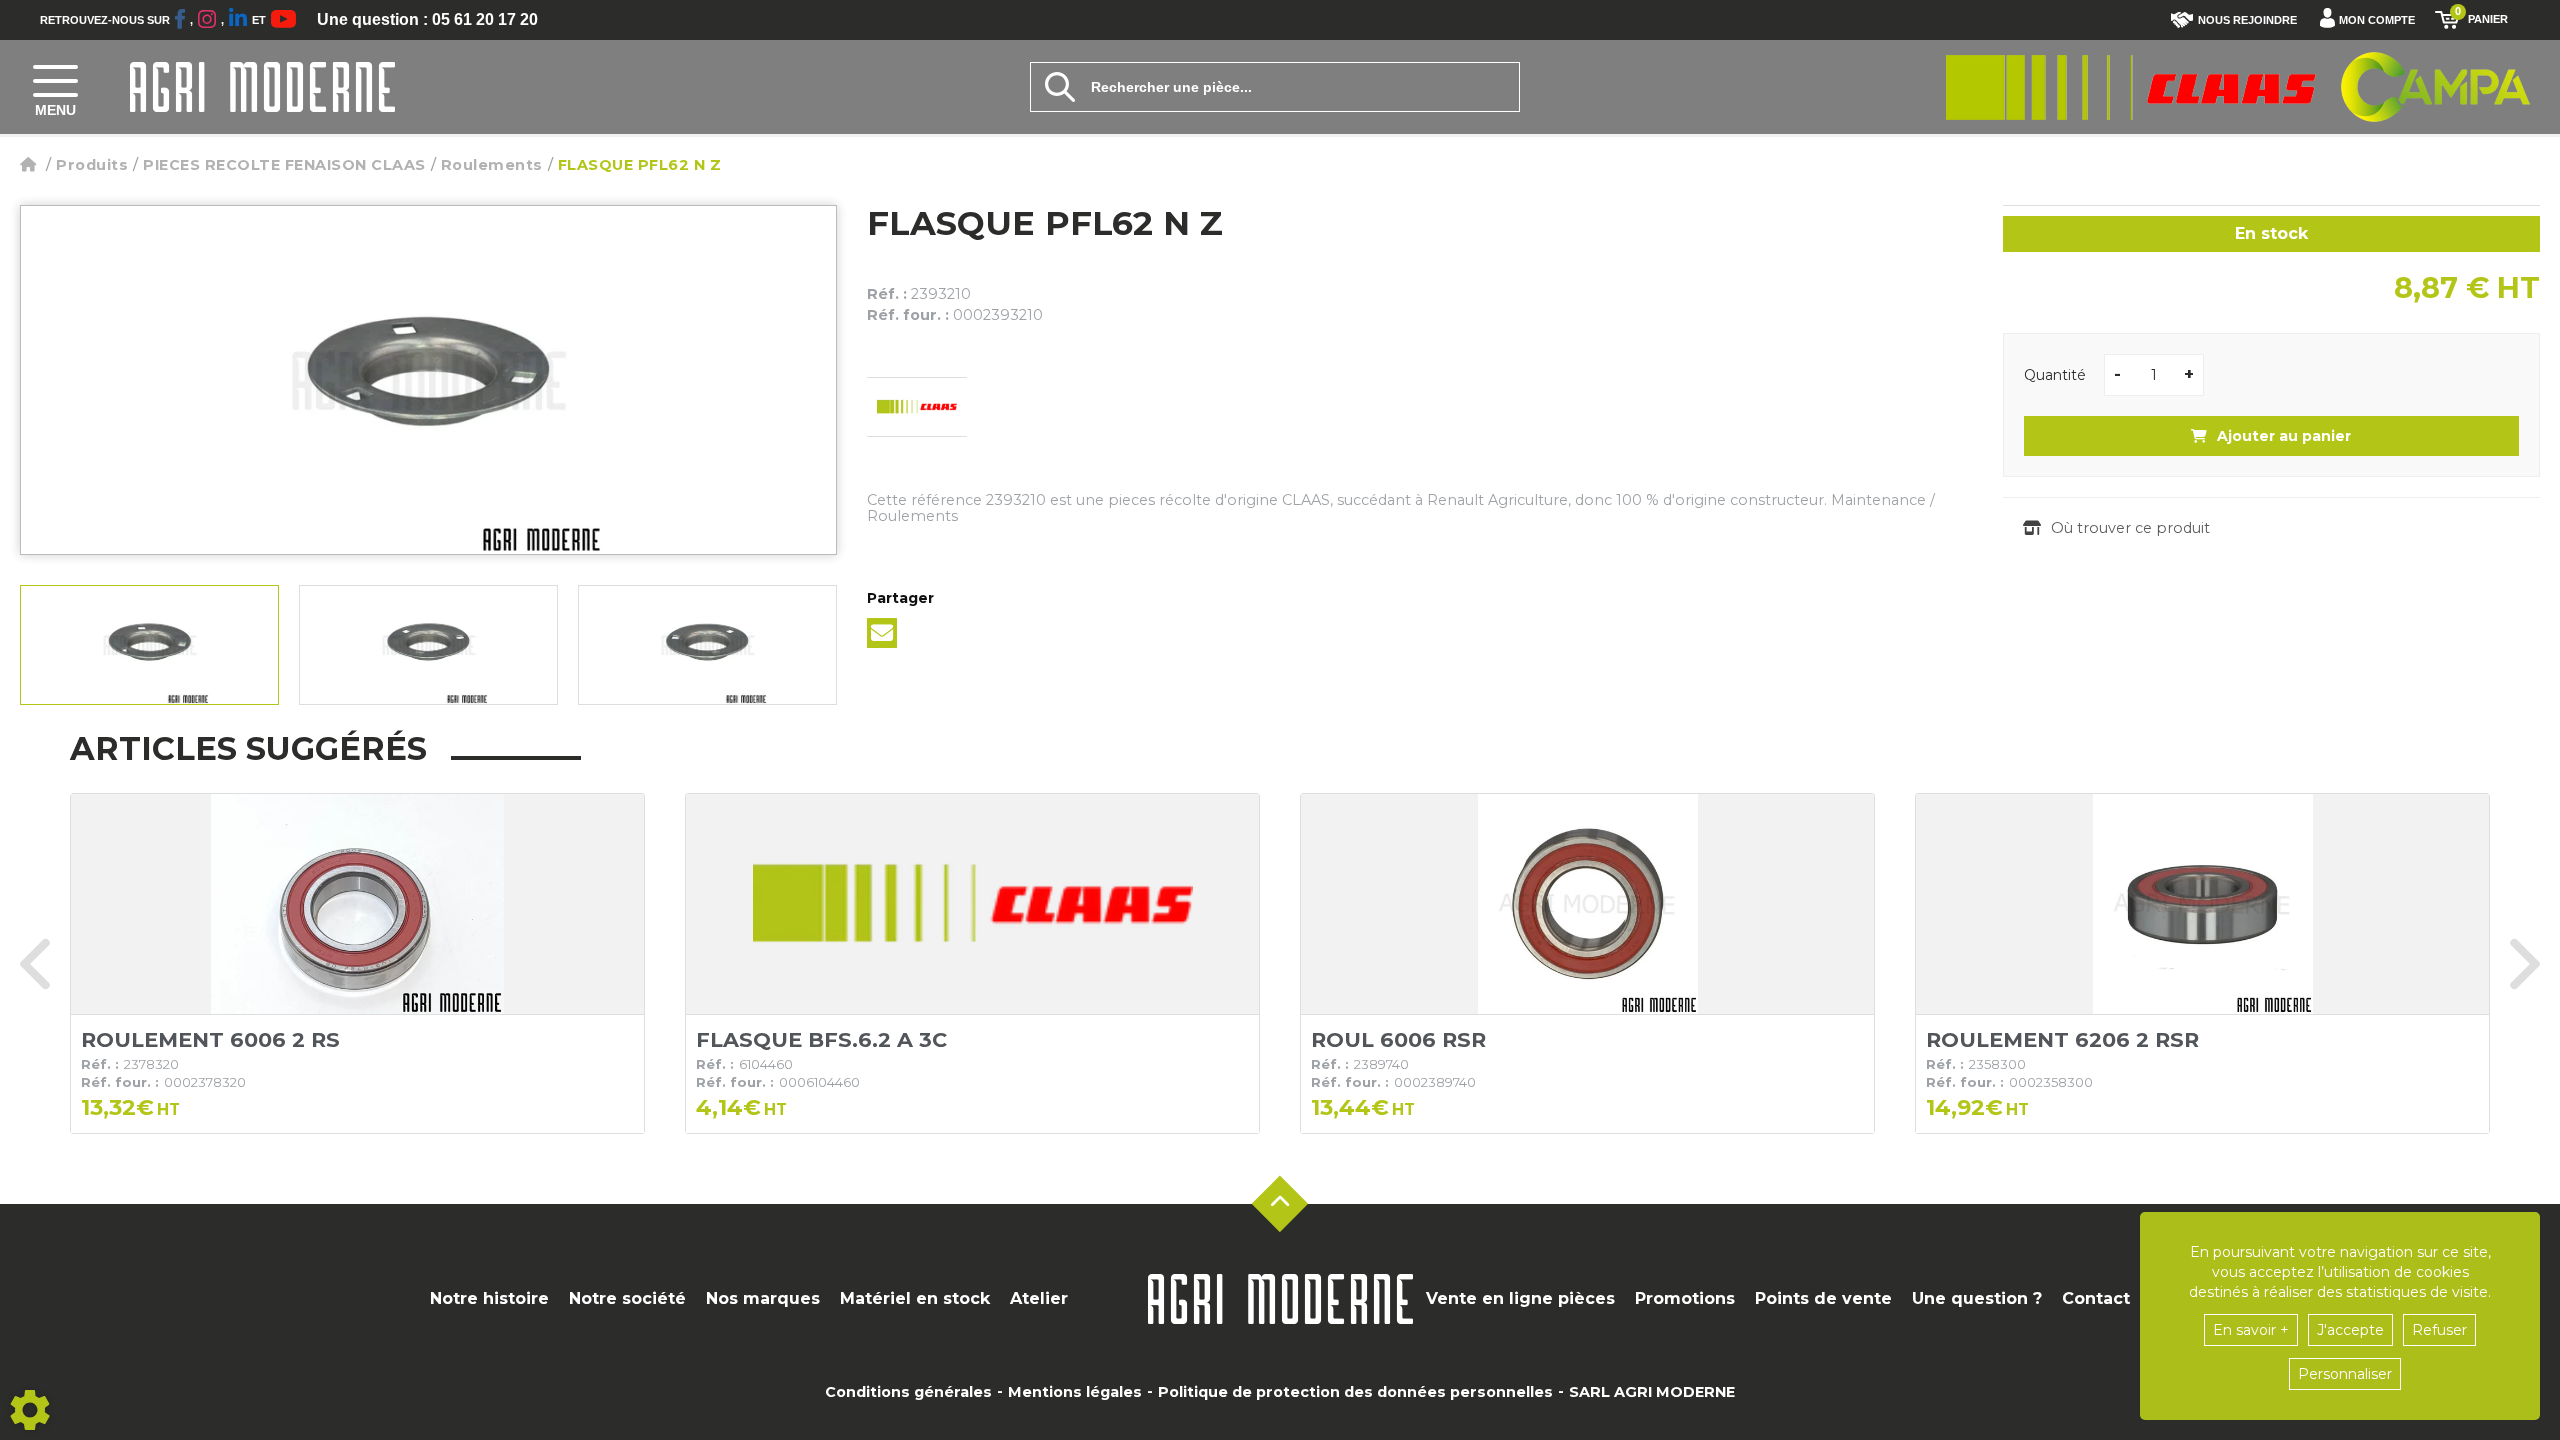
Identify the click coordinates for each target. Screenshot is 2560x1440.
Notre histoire (489, 1298)
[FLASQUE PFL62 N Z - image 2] (428, 645)
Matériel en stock (915, 1298)
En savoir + (2251, 1330)
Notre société (627, 1298)
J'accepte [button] (2350, 1330)
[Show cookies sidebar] (30, 1410)
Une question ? (1977, 1298)
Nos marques (763, 1298)
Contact (2096, 1298)
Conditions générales (908, 1392)
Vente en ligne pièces (1520, 1298)
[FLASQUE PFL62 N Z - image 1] (149, 645)
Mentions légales (1075, 1392)
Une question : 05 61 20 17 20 (427, 20)
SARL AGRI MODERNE (1652, 1392)
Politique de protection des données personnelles (1355, 1392)
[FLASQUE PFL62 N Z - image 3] (707, 645)
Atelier (1039, 1298)
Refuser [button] (2439, 1330)
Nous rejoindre (2247, 20)
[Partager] (882, 633)
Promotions (1685, 1298)
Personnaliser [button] (2345, 1374)
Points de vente (1823, 1298)
